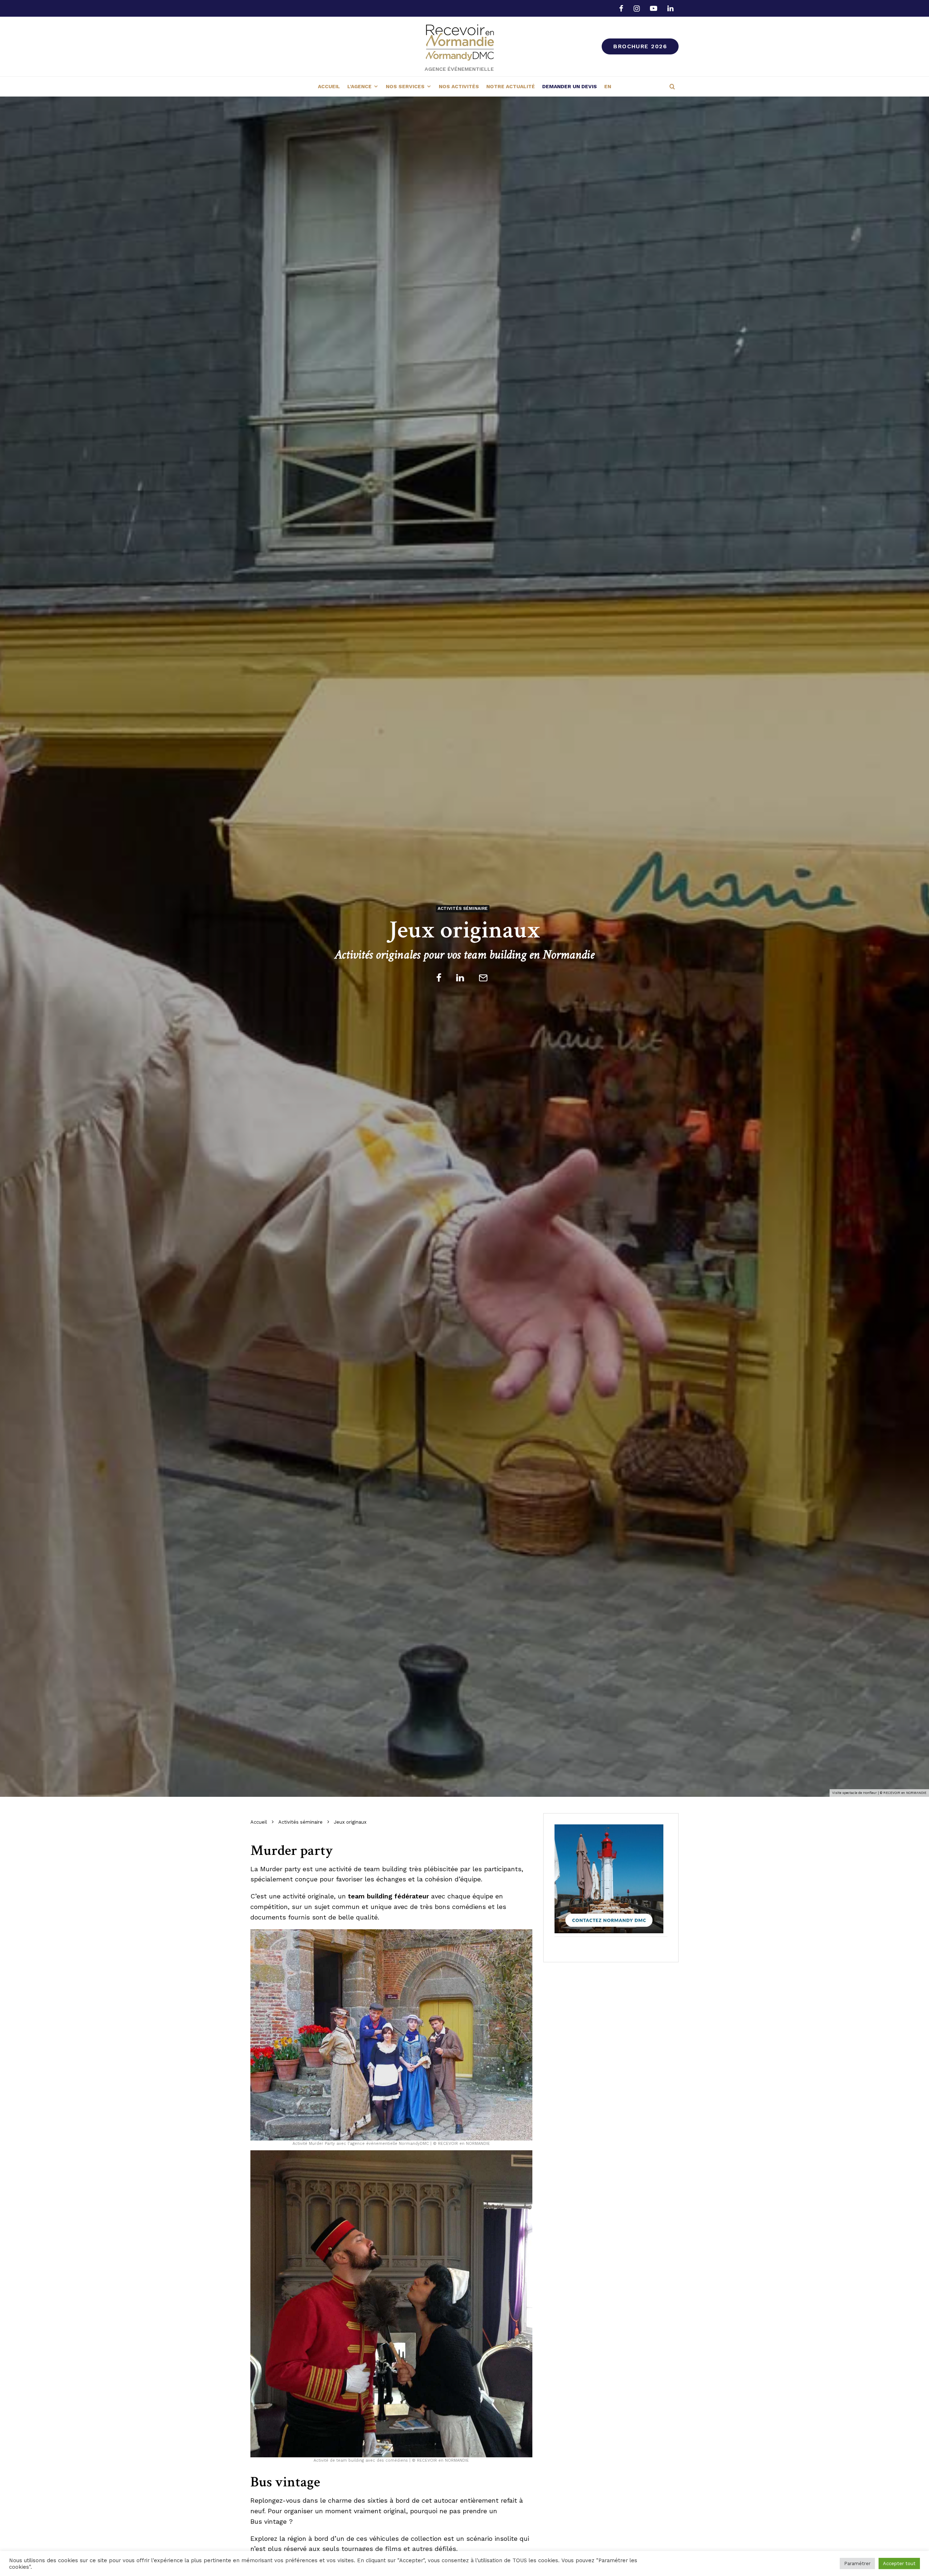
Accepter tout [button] (899, 2563)
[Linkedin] (670, 8)
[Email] (483, 978)
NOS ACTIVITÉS (459, 86)
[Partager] (439, 978)
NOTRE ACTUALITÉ (511, 86)
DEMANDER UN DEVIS (570, 86)
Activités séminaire (463, 908)
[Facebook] (621, 8)
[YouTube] (654, 8)
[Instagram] (637, 8)
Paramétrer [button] (857, 2563)
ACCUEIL (329, 86)
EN (608, 86)
